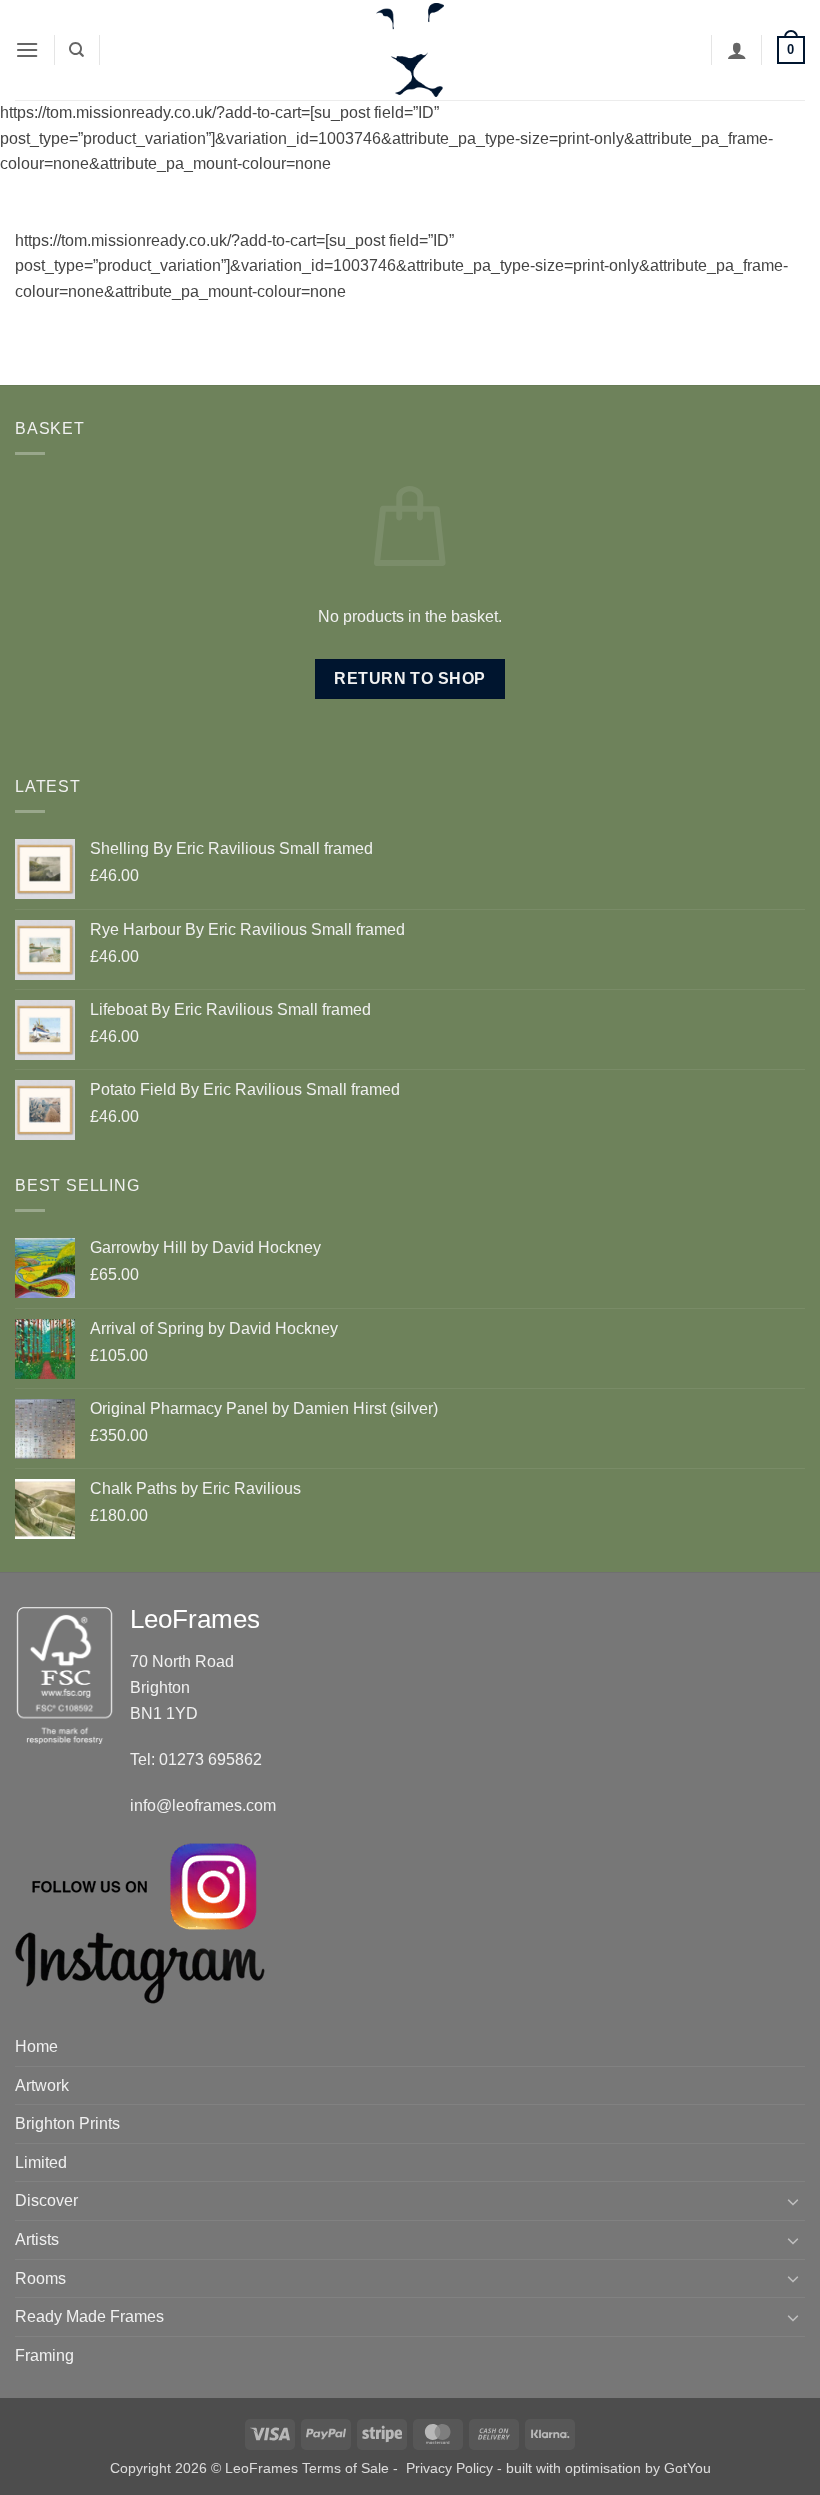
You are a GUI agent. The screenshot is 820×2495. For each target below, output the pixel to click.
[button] (27, 49)
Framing (44, 2355)
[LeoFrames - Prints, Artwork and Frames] (410, 50)
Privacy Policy (449, 2468)
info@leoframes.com (203, 1805)
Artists (37, 2239)
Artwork (42, 2085)
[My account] (737, 50)
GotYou (687, 2468)
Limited (41, 2162)
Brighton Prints (67, 2123)
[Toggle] (793, 2201)
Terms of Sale (345, 2468)
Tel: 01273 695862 (196, 1759)
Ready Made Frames (89, 2316)
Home (36, 2046)
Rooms (40, 2278)
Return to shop (410, 678)
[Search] (76, 50)
